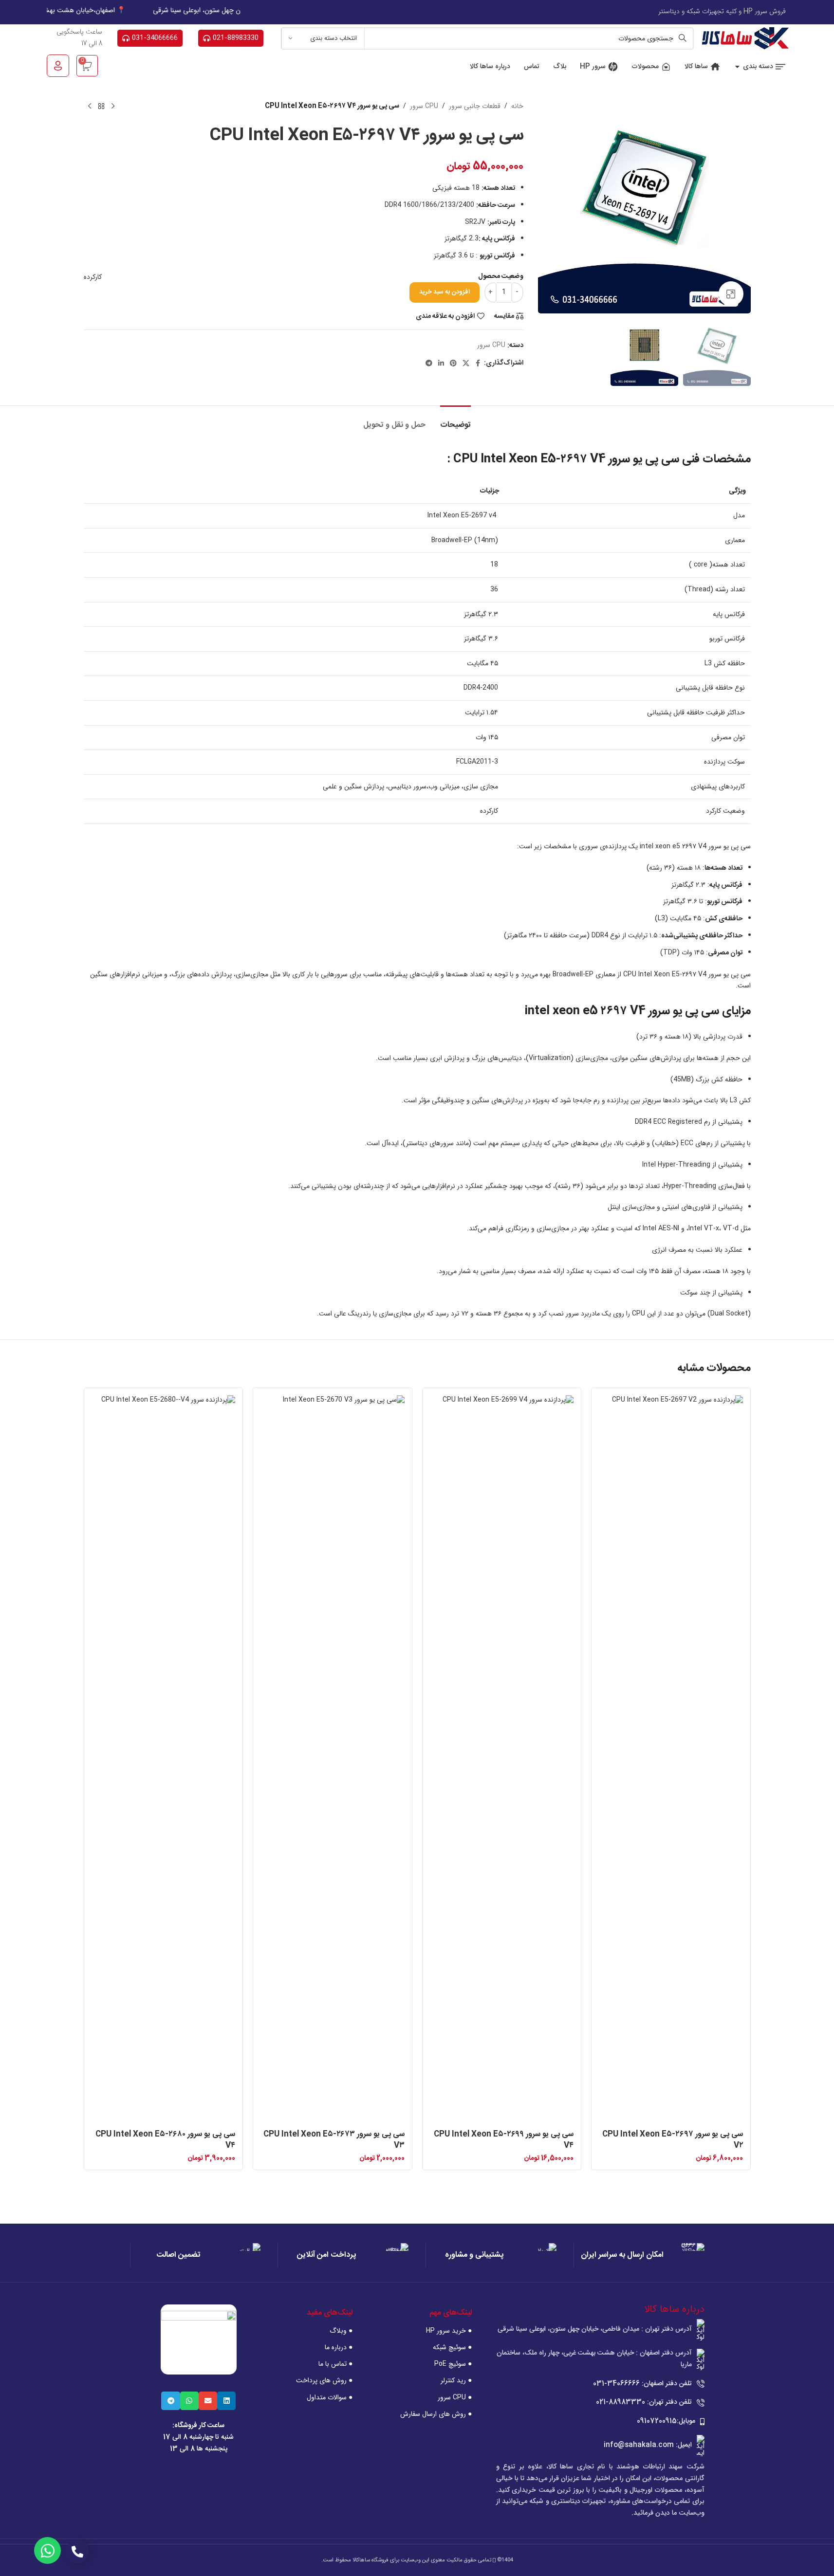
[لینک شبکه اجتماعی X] (466, 364)
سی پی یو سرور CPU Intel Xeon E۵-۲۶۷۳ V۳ (334, 2140)
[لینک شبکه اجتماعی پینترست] (453, 364)
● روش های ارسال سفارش (436, 2414)
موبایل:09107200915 (666, 2421)
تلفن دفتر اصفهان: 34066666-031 (642, 2384)
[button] (226, 2401)
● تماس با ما (335, 2364)
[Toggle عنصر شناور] (47, 2550)
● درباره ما (339, 2347)
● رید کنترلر (456, 2380)
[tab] (455, 420)
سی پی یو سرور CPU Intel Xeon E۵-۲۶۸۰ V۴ (165, 2140)
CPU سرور (424, 106)
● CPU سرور (454, 2397)
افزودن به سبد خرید (445, 292)
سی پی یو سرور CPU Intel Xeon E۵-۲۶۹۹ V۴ (504, 2140)
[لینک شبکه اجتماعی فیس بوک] (478, 364)
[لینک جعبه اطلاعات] (639, 2255)
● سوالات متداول (330, 2397)
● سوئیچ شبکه (452, 2347)
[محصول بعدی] (90, 107)
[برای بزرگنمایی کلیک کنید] (731, 293)
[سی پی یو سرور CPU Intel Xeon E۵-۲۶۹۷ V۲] (671, 1760)
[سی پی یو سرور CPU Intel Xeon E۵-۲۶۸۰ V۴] (164, 1760)
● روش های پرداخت (324, 2380)
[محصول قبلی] (113, 107)
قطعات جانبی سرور (475, 106)
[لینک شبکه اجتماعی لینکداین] (441, 364)
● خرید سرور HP (449, 2331)
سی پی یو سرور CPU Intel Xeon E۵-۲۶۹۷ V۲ (673, 2140)
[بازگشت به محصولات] (101, 107)
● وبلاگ (341, 2331)
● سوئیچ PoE (453, 2364)
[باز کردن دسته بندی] (737, 67)
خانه (517, 106)
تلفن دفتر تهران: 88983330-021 (644, 2402)
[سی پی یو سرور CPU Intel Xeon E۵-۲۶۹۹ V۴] (502, 1760)
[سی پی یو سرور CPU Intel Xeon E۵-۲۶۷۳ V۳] (333, 1760)
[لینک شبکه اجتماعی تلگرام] (429, 364)
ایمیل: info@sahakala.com (648, 2445)
